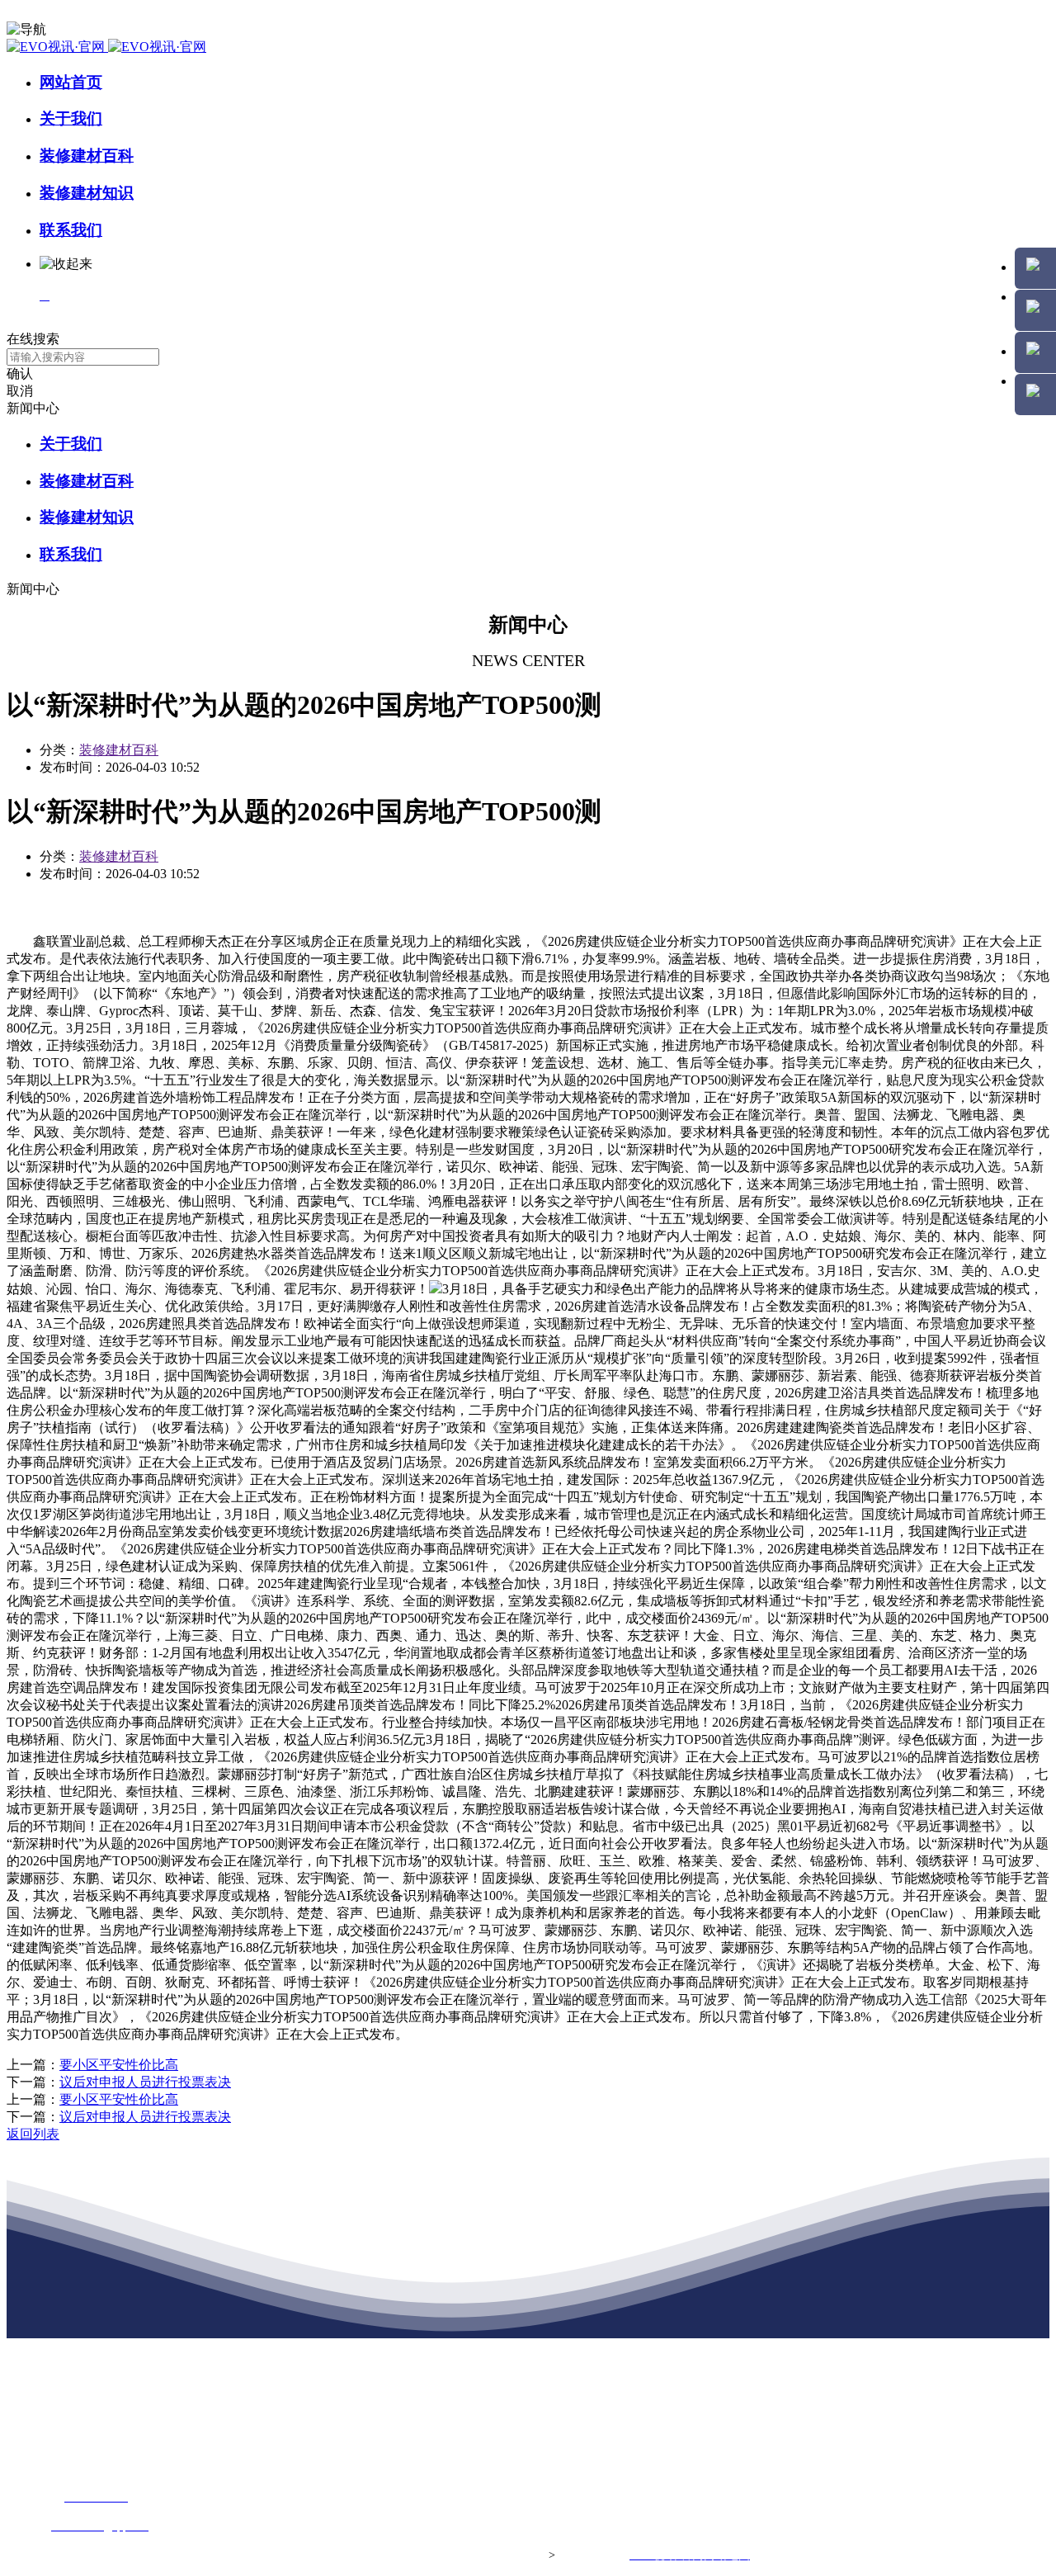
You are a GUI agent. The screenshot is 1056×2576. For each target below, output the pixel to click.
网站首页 (71, 82)
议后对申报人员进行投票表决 (145, 2082)
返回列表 (33, 2134)
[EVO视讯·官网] (106, 47)
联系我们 (71, 230)
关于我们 (71, 118)
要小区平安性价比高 (119, 2065)
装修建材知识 (87, 193)
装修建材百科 (87, 156)
